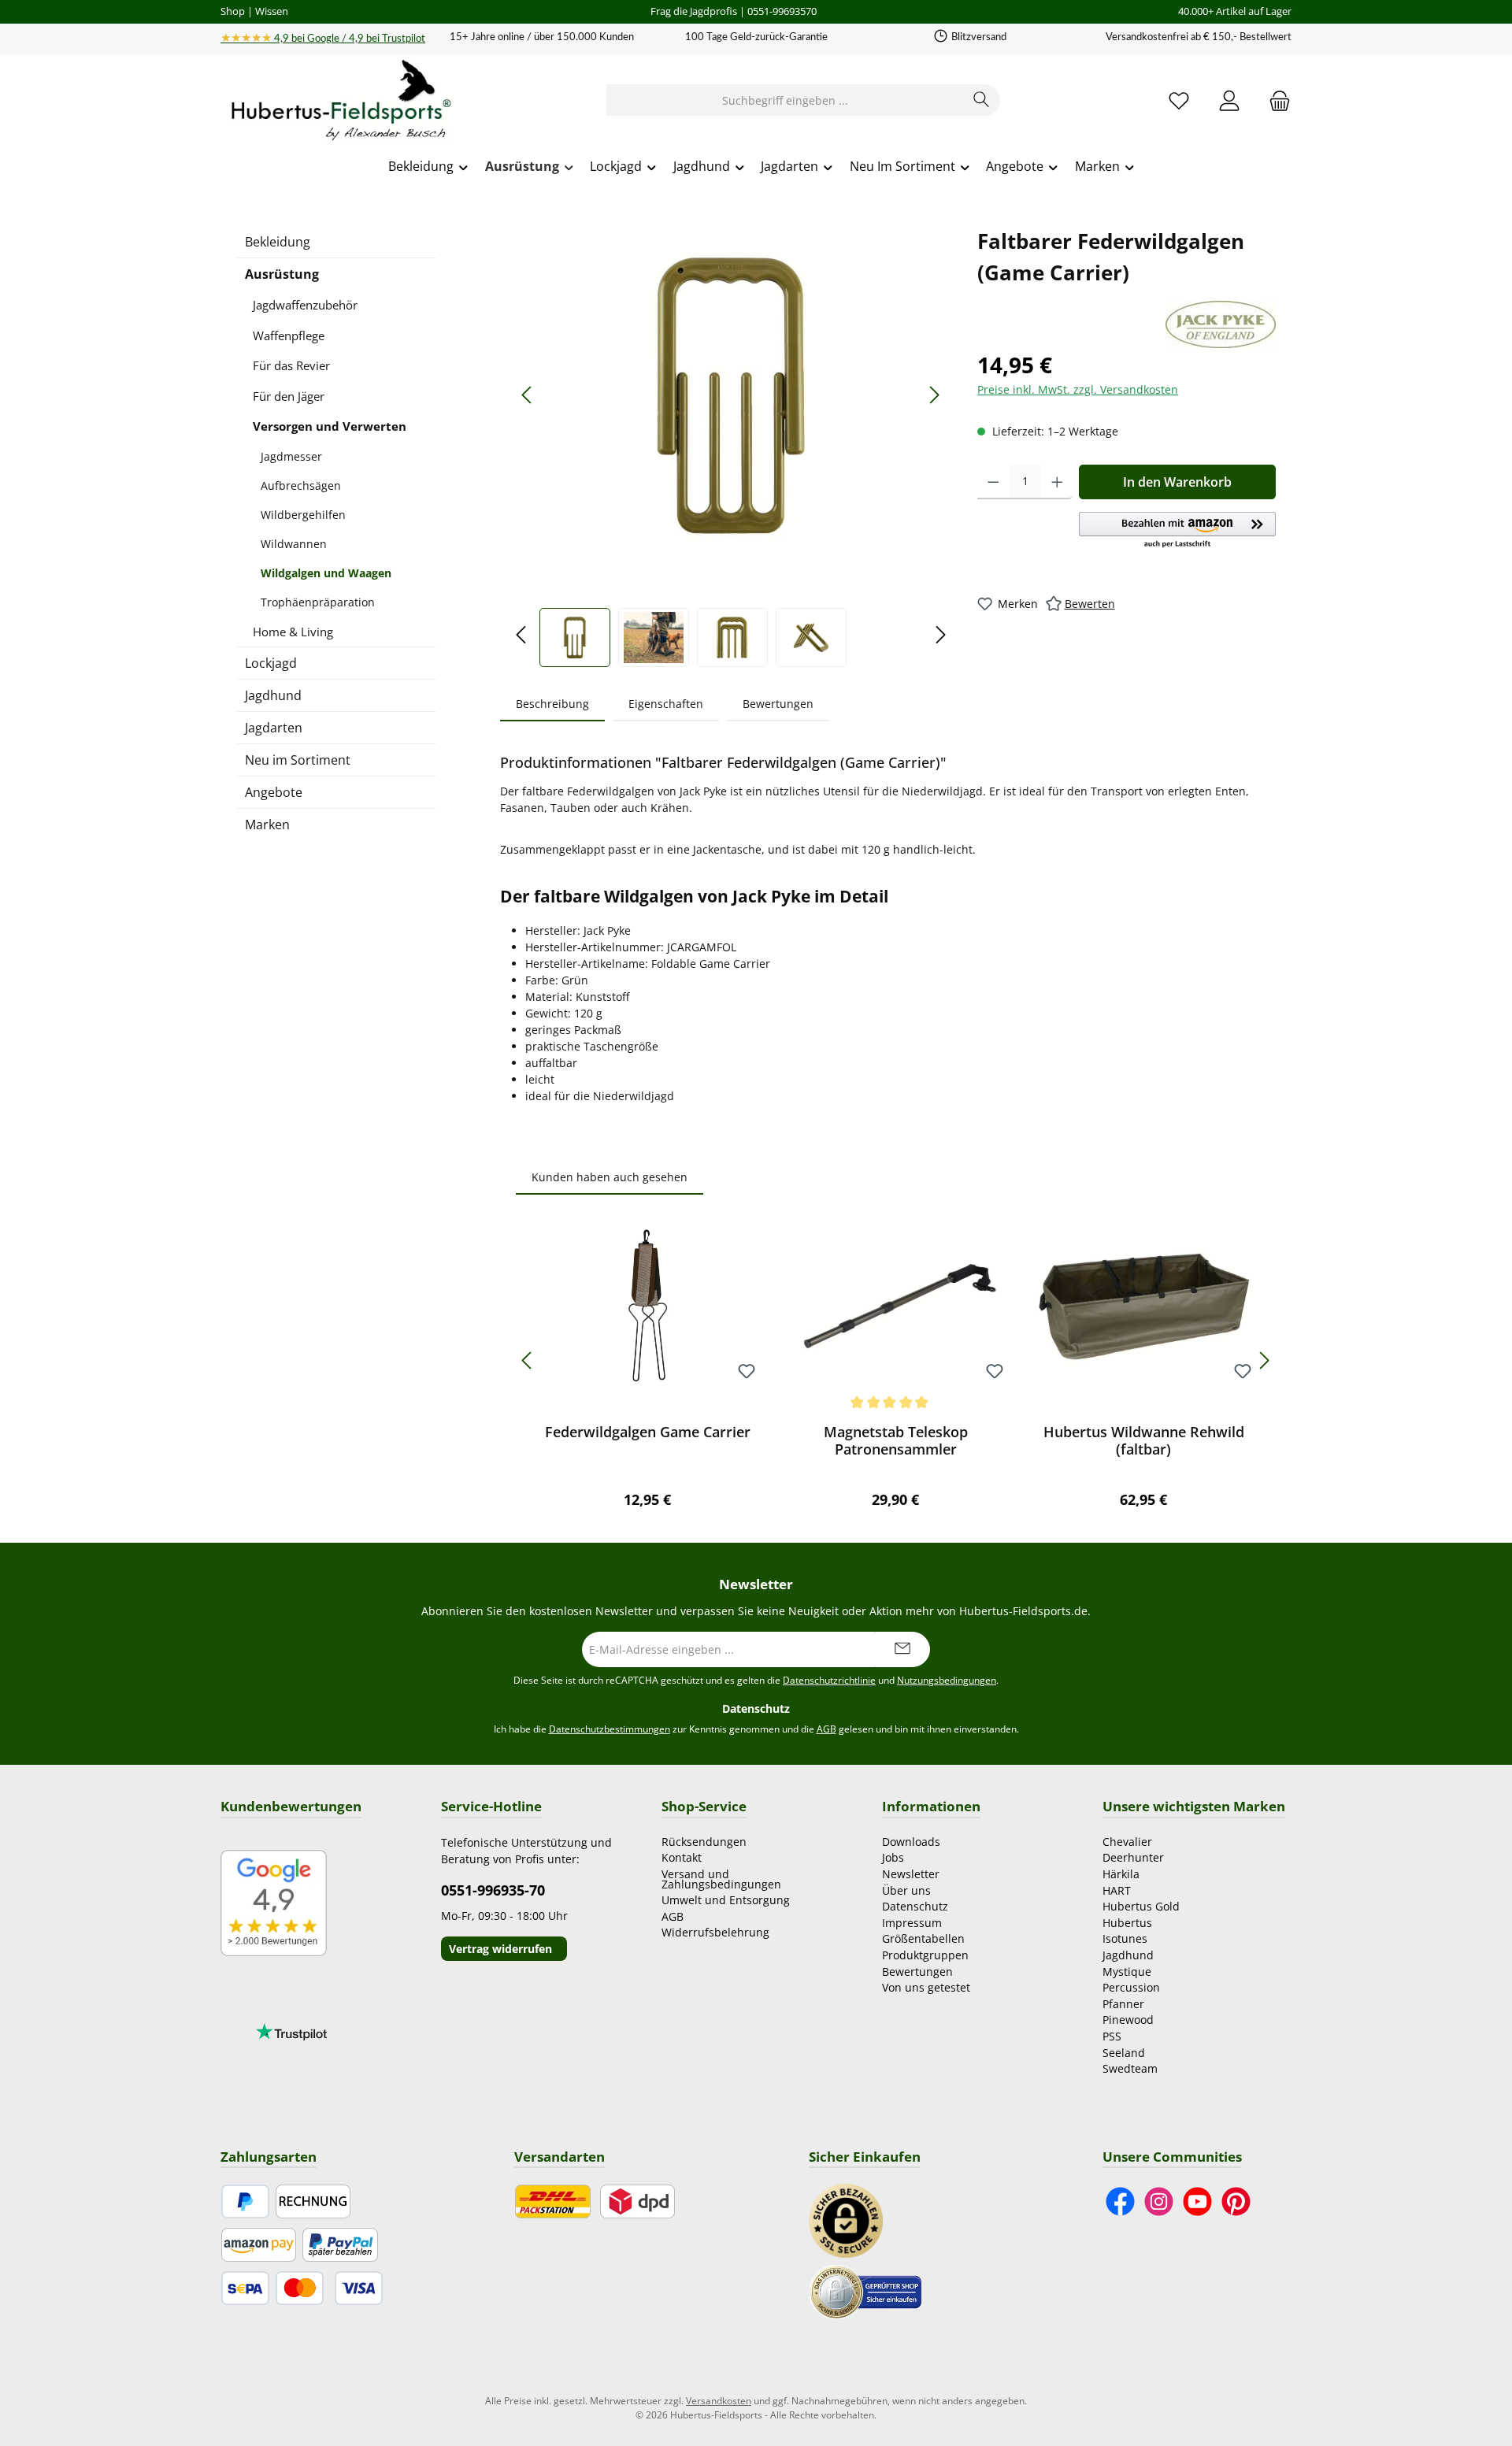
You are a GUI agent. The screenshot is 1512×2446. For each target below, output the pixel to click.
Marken (267, 825)
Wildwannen (294, 544)
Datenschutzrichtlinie (829, 1680)
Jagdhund (273, 695)
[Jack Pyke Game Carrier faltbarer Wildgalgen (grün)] (731, 395)
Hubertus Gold (1141, 1906)
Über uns (906, 1890)
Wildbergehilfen (303, 515)
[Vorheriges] (528, 395)
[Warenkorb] (1275, 100)
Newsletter (911, 1874)
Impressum (912, 1923)
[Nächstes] (934, 395)
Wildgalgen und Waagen (326, 573)
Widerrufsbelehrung (715, 1932)
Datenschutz (915, 1906)
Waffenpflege (289, 335)
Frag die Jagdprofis (694, 11)
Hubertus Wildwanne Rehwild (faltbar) (1144, 1440)
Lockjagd (271, 663)
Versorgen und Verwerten (330, 426)
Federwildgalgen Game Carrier (648, 1432)
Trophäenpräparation (318, 602)
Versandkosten (719, 2401)
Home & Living (293, 632)
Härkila (1121, 1874)
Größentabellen (923, 1938)
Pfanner (1123, 2004)
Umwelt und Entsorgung (726, 1900)
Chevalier (1127, 1842)
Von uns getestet (926, 1987)
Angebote (274, 792)
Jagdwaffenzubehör (305, 305)
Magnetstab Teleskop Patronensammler (896, 1440)
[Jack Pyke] (1221, 324)
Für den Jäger (289, 396)
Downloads (911, 1842)
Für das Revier (291, 365)
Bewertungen (917, 1972)
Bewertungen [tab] (778, 704)
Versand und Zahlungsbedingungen (721, 1879)
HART (1117, 1890)
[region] (731, 446)
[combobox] (785, 100)
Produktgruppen (925, 1955)
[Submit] (902, 1649)
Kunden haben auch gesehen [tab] (610, 1177)
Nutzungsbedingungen (947, 1680)
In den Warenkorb (1177, 482)
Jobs (893, 1857)
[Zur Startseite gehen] (339, 101)
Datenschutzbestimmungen (610, 1729)
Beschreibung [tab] (552, 704)
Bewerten (1090, 604)
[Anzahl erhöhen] (1057, 482)
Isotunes (1125, 1938)
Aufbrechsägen (301, 485)
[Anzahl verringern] (993, 482)
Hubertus (1127, 1923)
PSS (1112, 2036)
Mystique (1127, 1972)
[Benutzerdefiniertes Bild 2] (865, 2290)
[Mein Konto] (1229, 100)
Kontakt (682, 1857)
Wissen (272, 11)
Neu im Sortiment (298, 760)
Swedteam (1130, 2068)
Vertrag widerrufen (500, 1949)
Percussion (1131, 1987)
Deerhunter (1133, 1857)
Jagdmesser (291, 456)
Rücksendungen (704, 1842)
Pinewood (1128, 2020)
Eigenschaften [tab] (666, 704)
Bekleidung (278, 242)
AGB (826, 1729)
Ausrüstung (282, 274)
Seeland (1124, 2053)
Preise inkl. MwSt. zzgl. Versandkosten (1078, 389)
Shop (233, 11)
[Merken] (747, 1372)
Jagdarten (274, 728)
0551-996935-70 (493, 1890)
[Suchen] (982, 100)
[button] (1177, 531)
